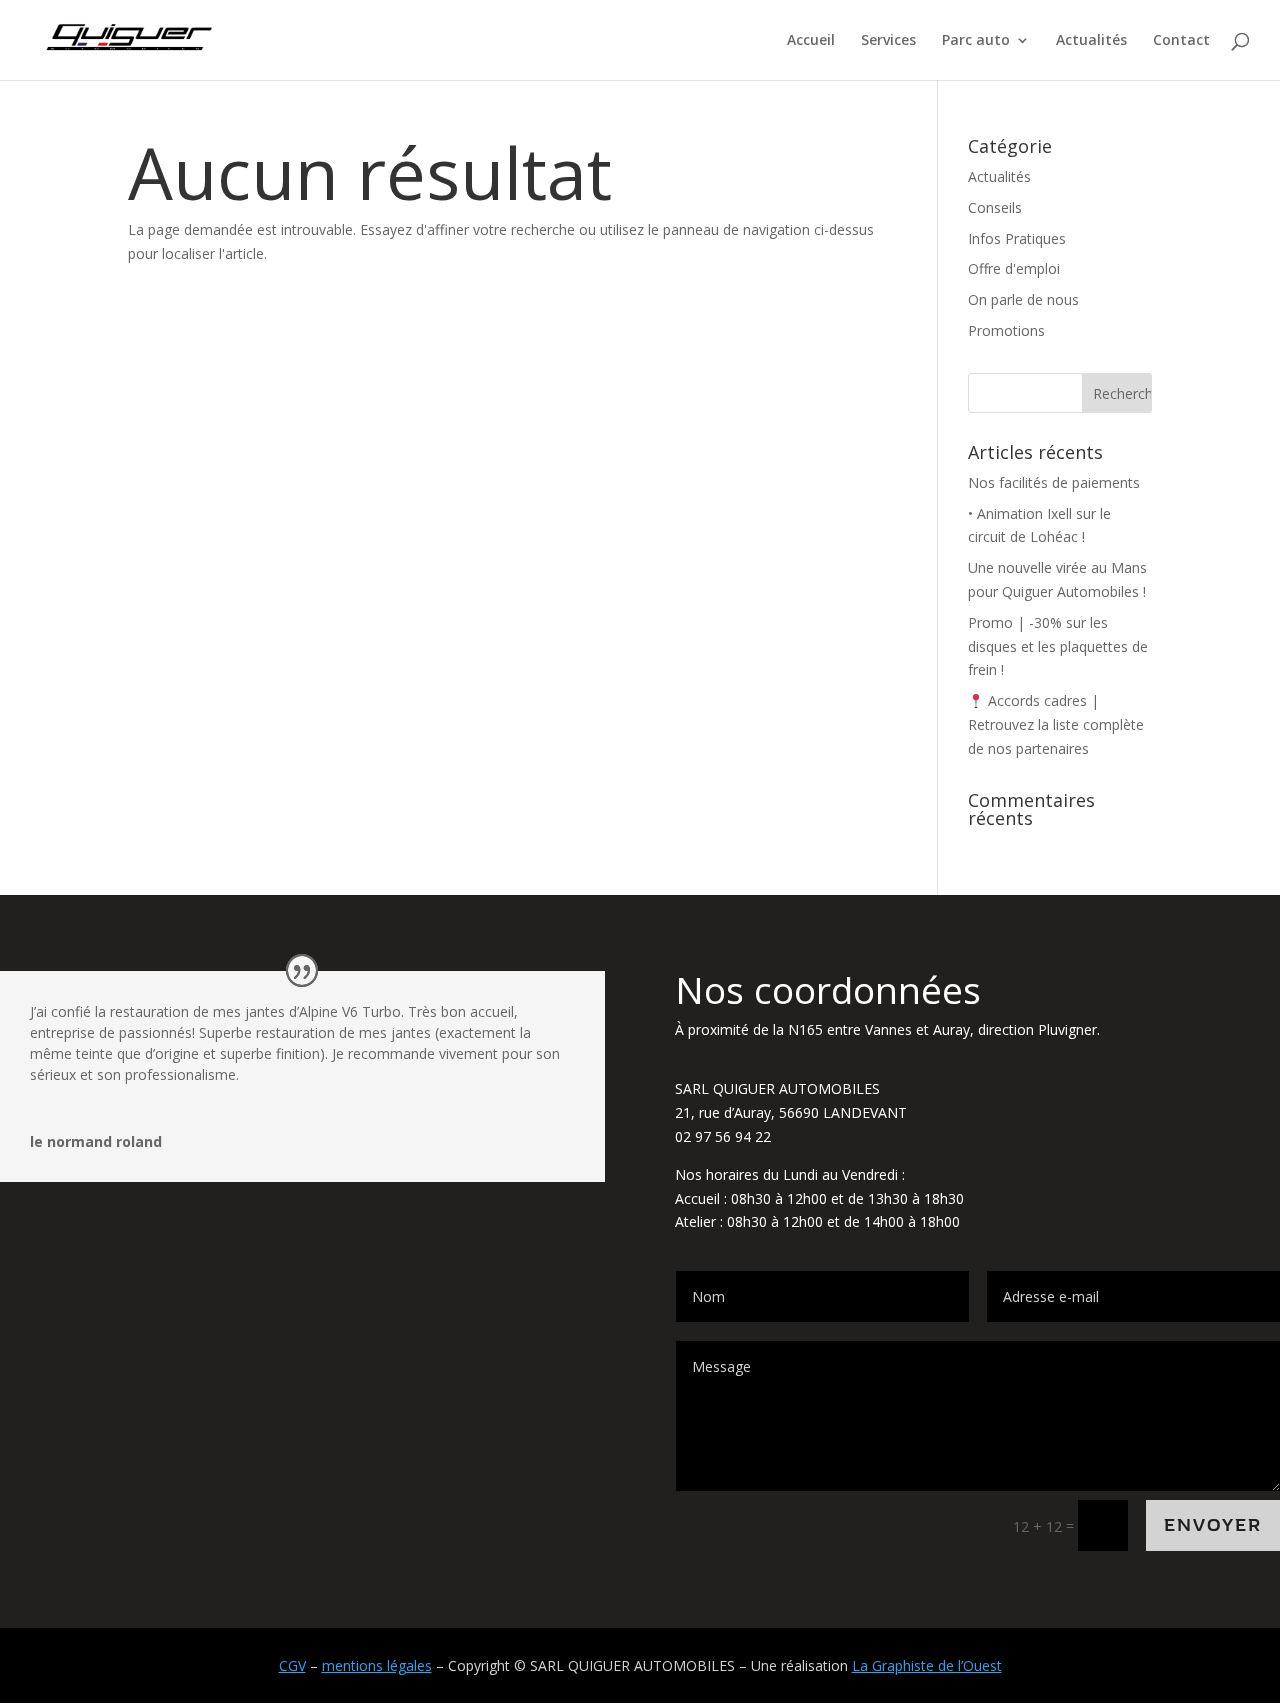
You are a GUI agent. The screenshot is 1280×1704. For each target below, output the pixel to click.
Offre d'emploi (1014, 268)
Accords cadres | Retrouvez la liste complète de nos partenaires (1056, 724)
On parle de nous (1023, 299)
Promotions (1006, 330)
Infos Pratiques (1017, 238)
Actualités (1091, 41)
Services (888, 41)
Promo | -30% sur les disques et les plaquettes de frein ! (1058, 646)
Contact (1181, 41)
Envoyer (1213, 1525)
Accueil (811, 41)
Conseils (995, 207)
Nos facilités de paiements (1054, 482)
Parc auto (976, 41)
